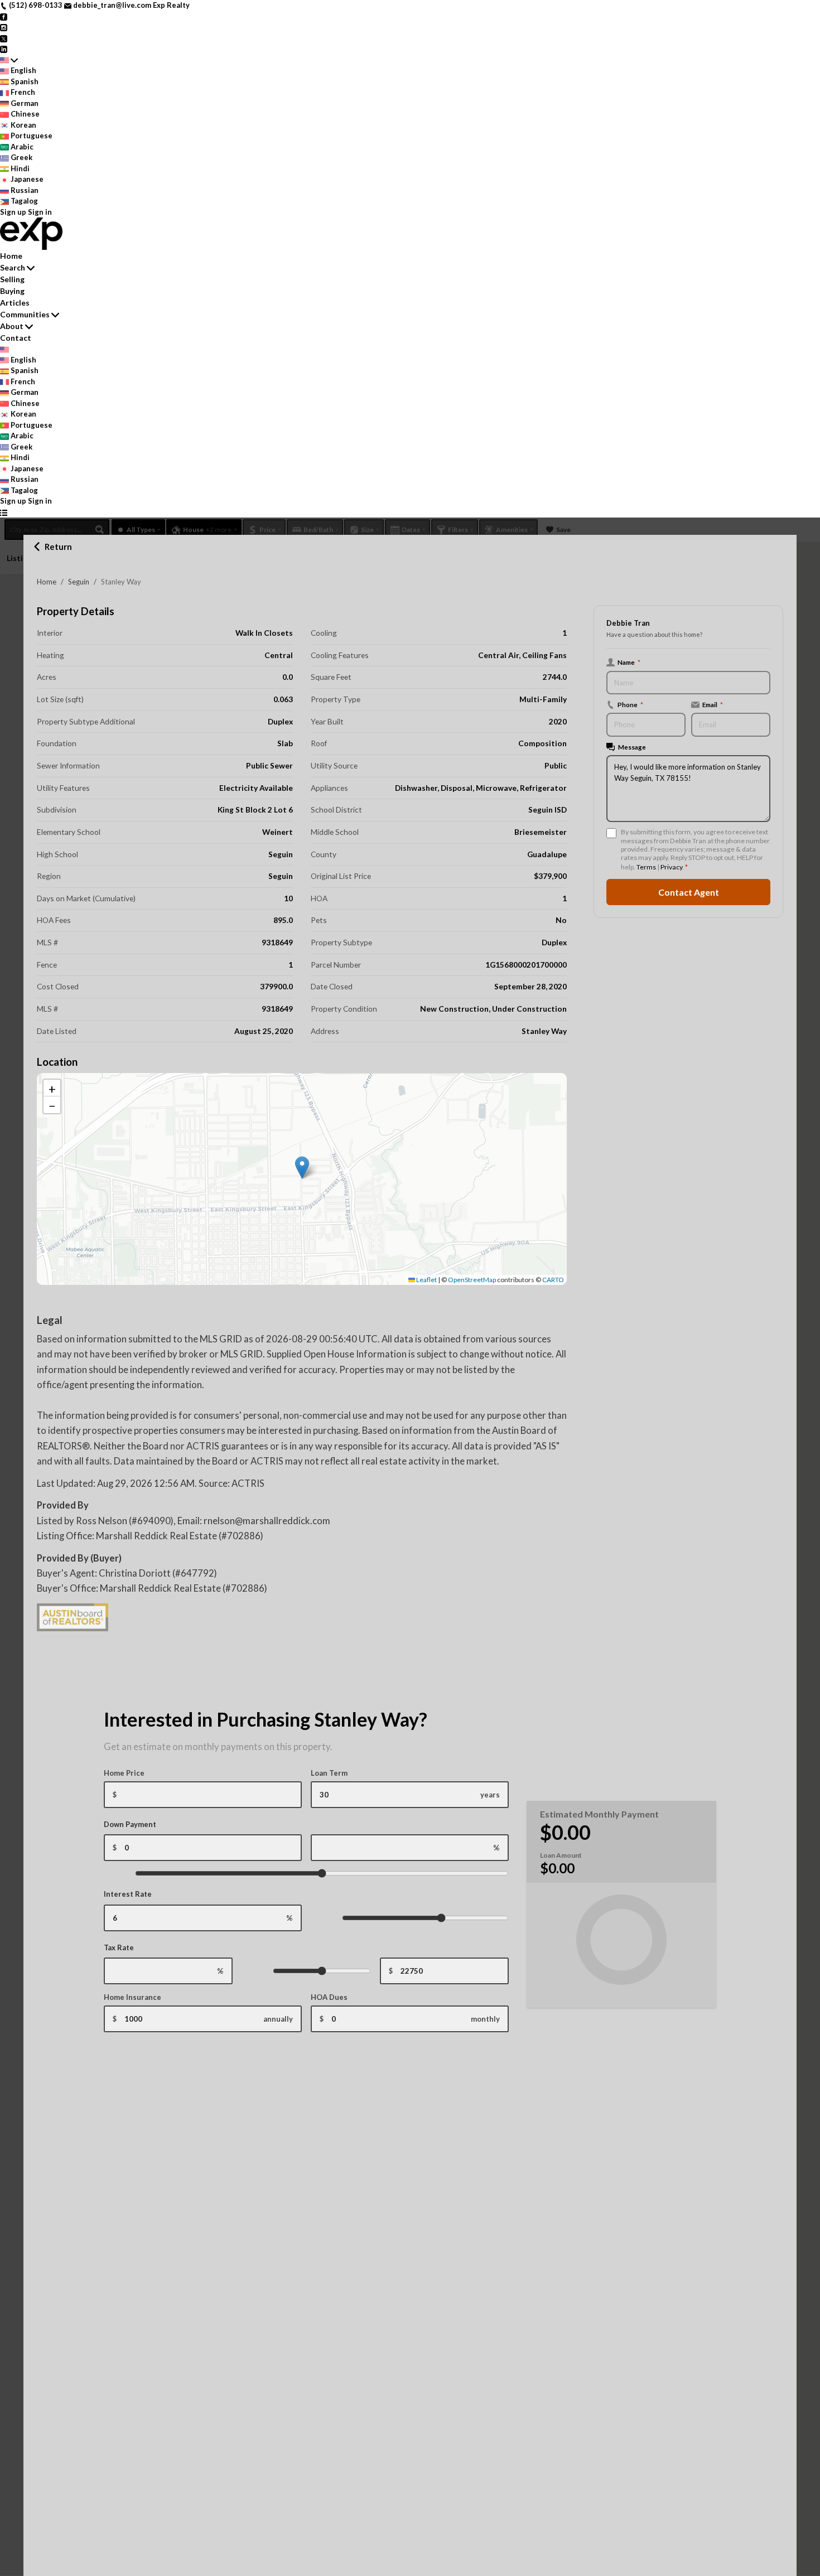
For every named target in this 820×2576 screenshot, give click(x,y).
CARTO (553, 1280)
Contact (16, 338)
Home (47, 582)
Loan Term (329, 1773)
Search (13, 267)
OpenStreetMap (472, 1280)
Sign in (40, 212)
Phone (630, 704)
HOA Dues (329, 1997)
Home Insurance (132, 1997)
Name (629, 662)
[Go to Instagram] (4, 27)
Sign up (13, 212)
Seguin (79, 582)
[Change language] (9, 60)
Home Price (124, 1773)
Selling (12, 279)
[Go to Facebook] (4, 16)
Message (632, 747)
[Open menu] (4, 513)
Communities (25, 314)
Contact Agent (689, 892)
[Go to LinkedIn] (4, 49)
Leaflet (426, 1280)
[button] (302, 1168)
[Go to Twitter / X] (4, 38)
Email (713, 704)
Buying (12, 291)
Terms (646, 867)
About (12, 326)
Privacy (671, 867)
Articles (15, 303)
